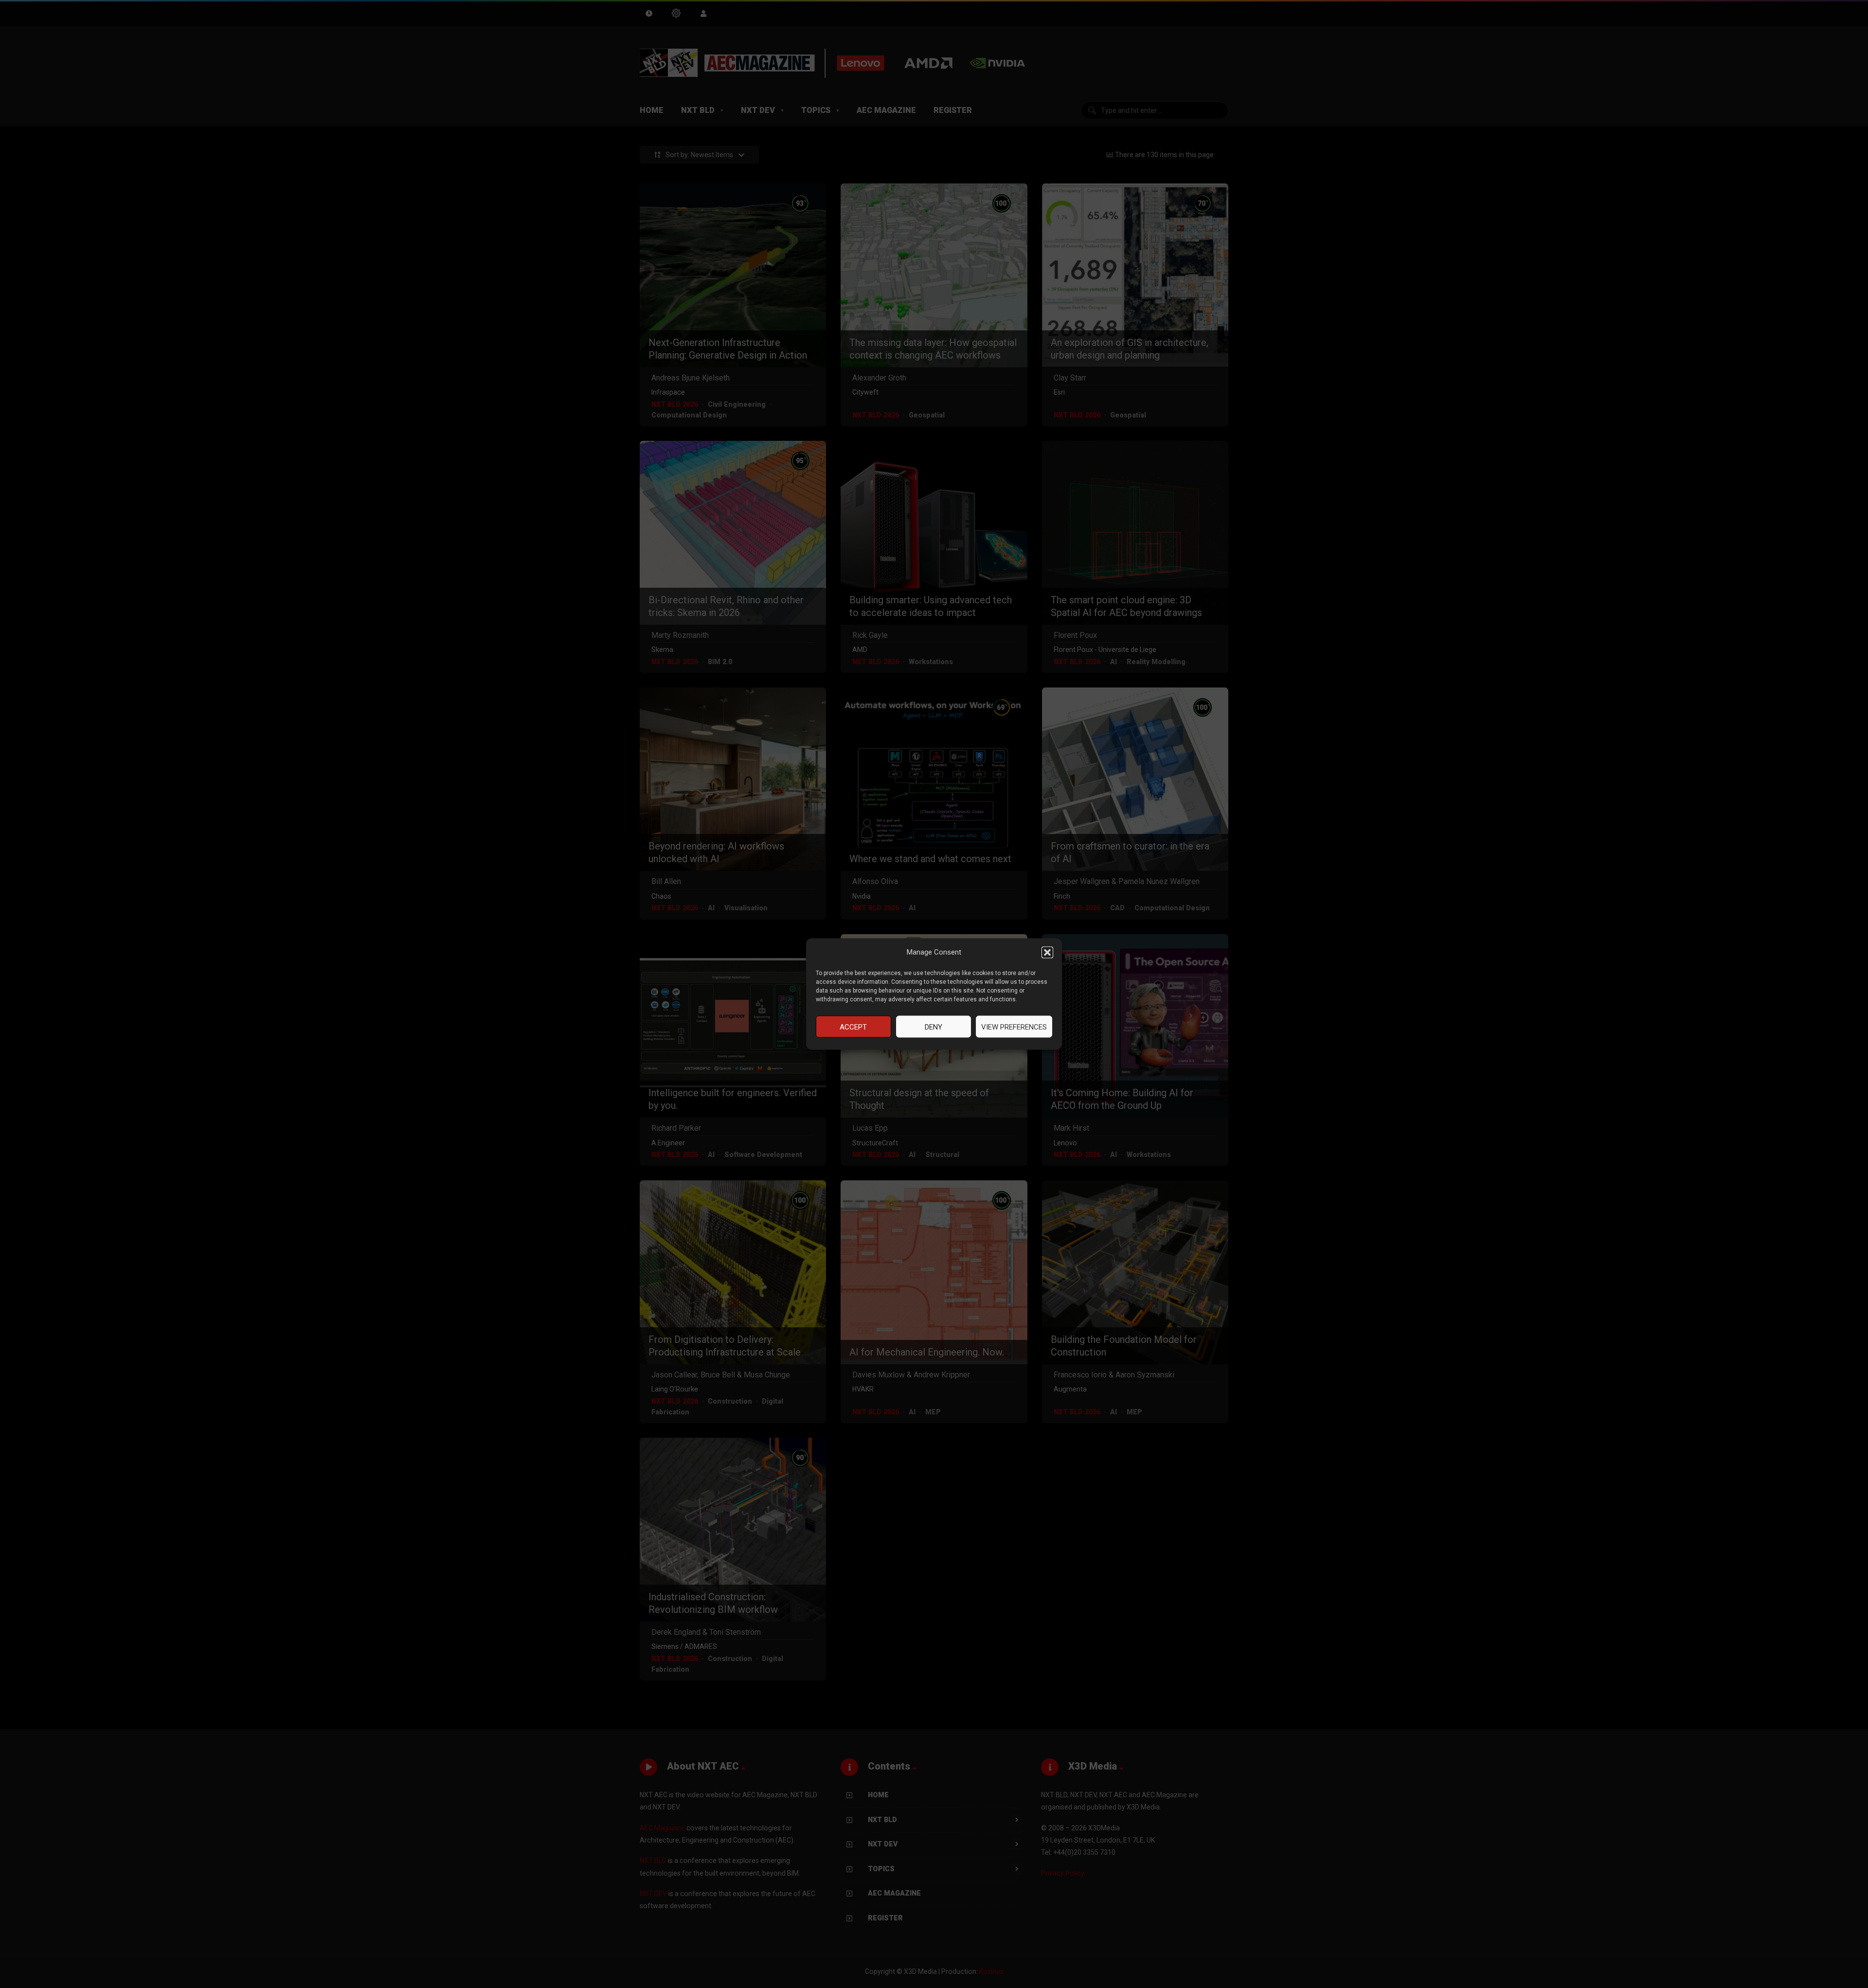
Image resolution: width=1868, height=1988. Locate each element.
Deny (934, 1027)
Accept (853, 1027)
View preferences (1014, 1027)
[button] (1047, 952)
